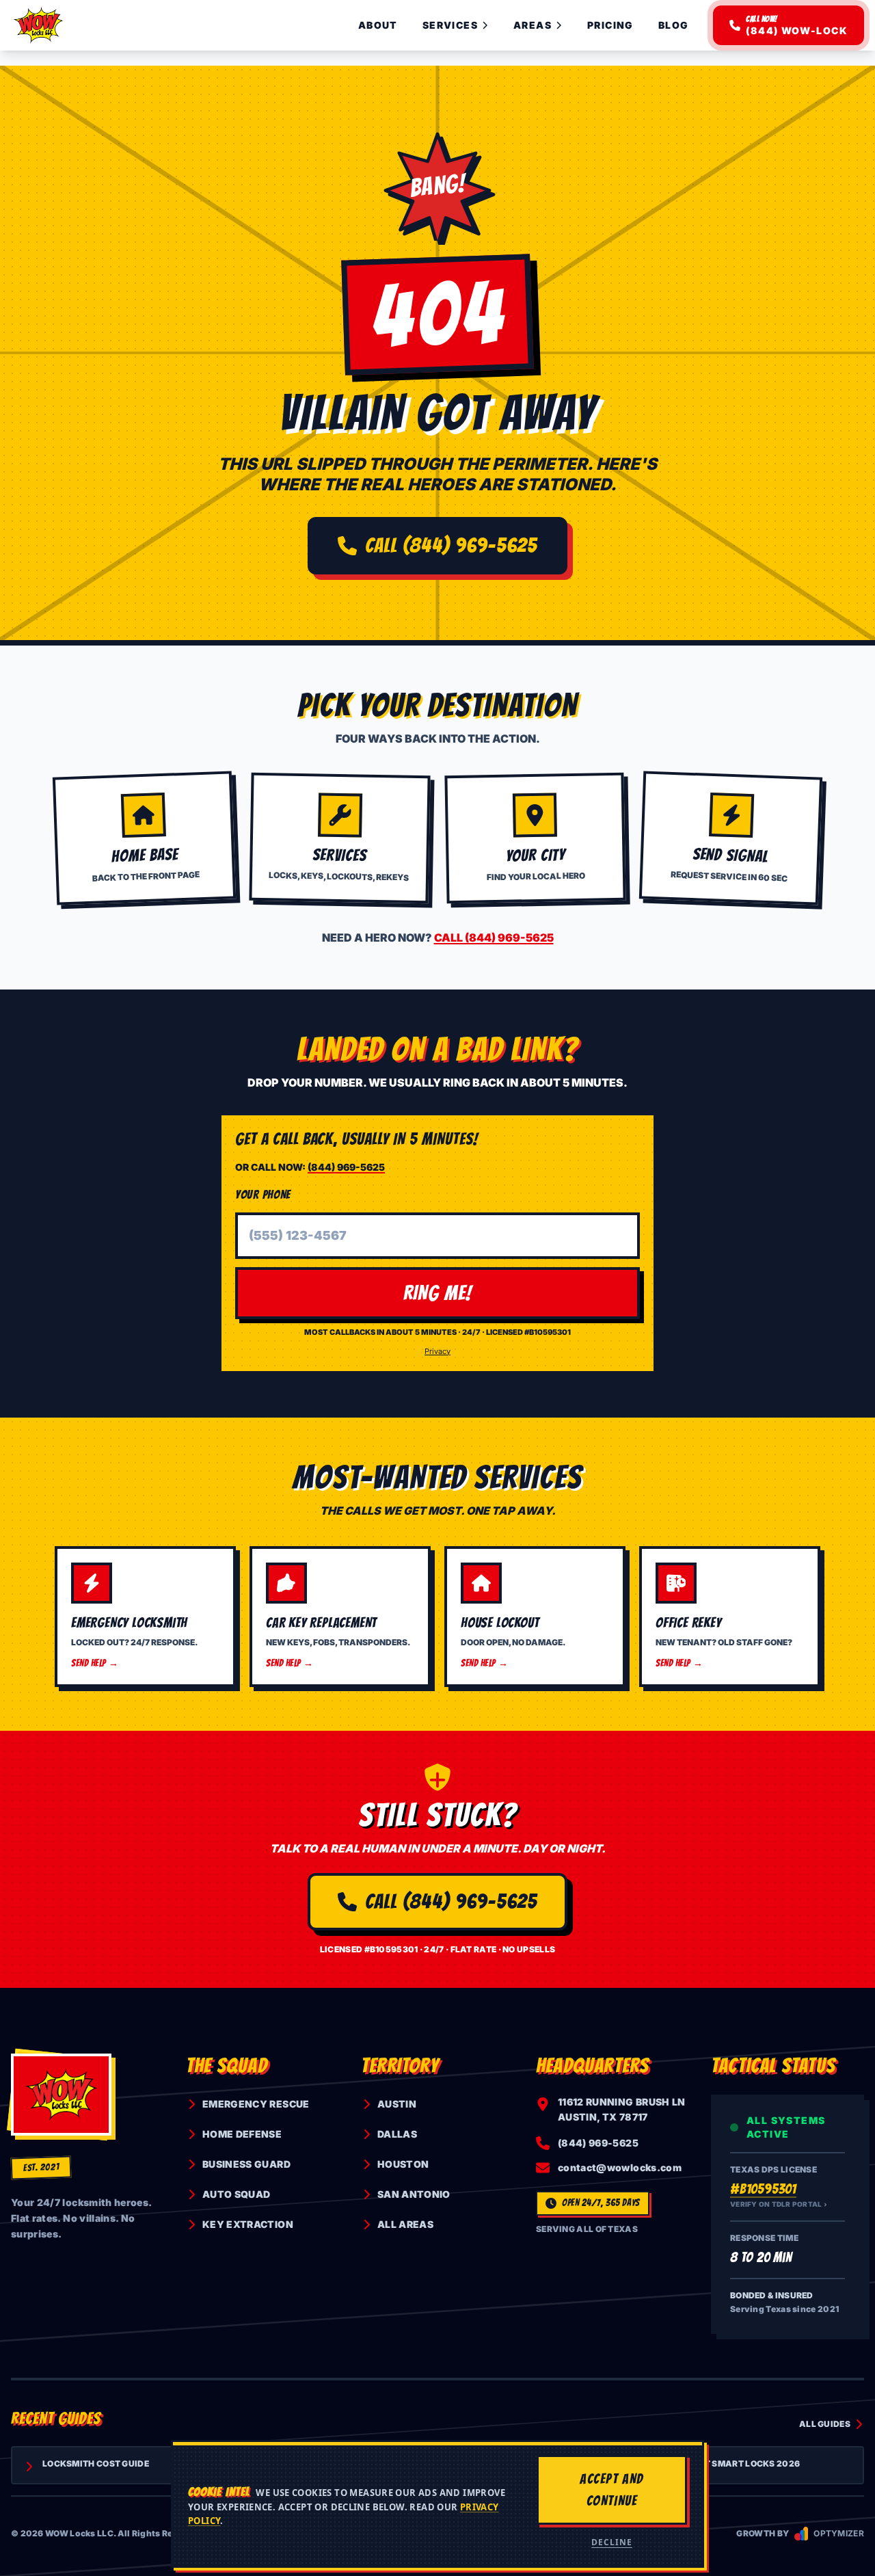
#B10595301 (763, 2189)
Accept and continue (612, 2490)
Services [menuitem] (450, 25)
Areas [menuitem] (533, 25)
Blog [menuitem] (674, 25)
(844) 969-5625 (346, 1167)
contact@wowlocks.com (620, 2167)
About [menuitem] (378, 25)
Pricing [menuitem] (610, 25)
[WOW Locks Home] (38, 25)
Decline (612, 2542)
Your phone (263, 1194)
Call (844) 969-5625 (452, 545)
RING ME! (438, 1293)
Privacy (437, 1351)
